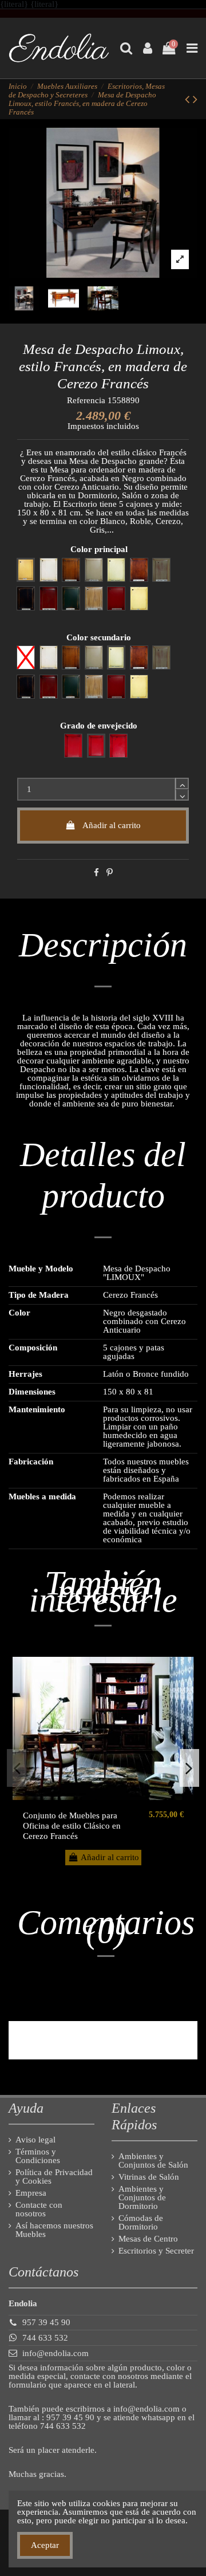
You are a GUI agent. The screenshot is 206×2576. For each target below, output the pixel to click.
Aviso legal (35, 2140)
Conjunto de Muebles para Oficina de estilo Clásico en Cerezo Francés (72, 1826)
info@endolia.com (56, 2353)
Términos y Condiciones (38, 2156)
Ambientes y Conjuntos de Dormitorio (142, 2198)
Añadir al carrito (112, 825)
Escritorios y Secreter (156, 2251)
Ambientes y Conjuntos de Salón (153, 2161)
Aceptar (45, 2545)
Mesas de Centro (148, 2239)
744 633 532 (45, 2338)
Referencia (86, 401)
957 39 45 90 (46, 2322)
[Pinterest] (110, 873)
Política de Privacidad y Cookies (54, 2177)
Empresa (31, 2193)
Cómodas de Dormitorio (141, 2223)
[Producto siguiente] (195, 99)
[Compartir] (96, 873)
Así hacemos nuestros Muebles (54, 2230)
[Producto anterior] (189, 99)
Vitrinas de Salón (149, 2177)
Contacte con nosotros (39, 2209)
